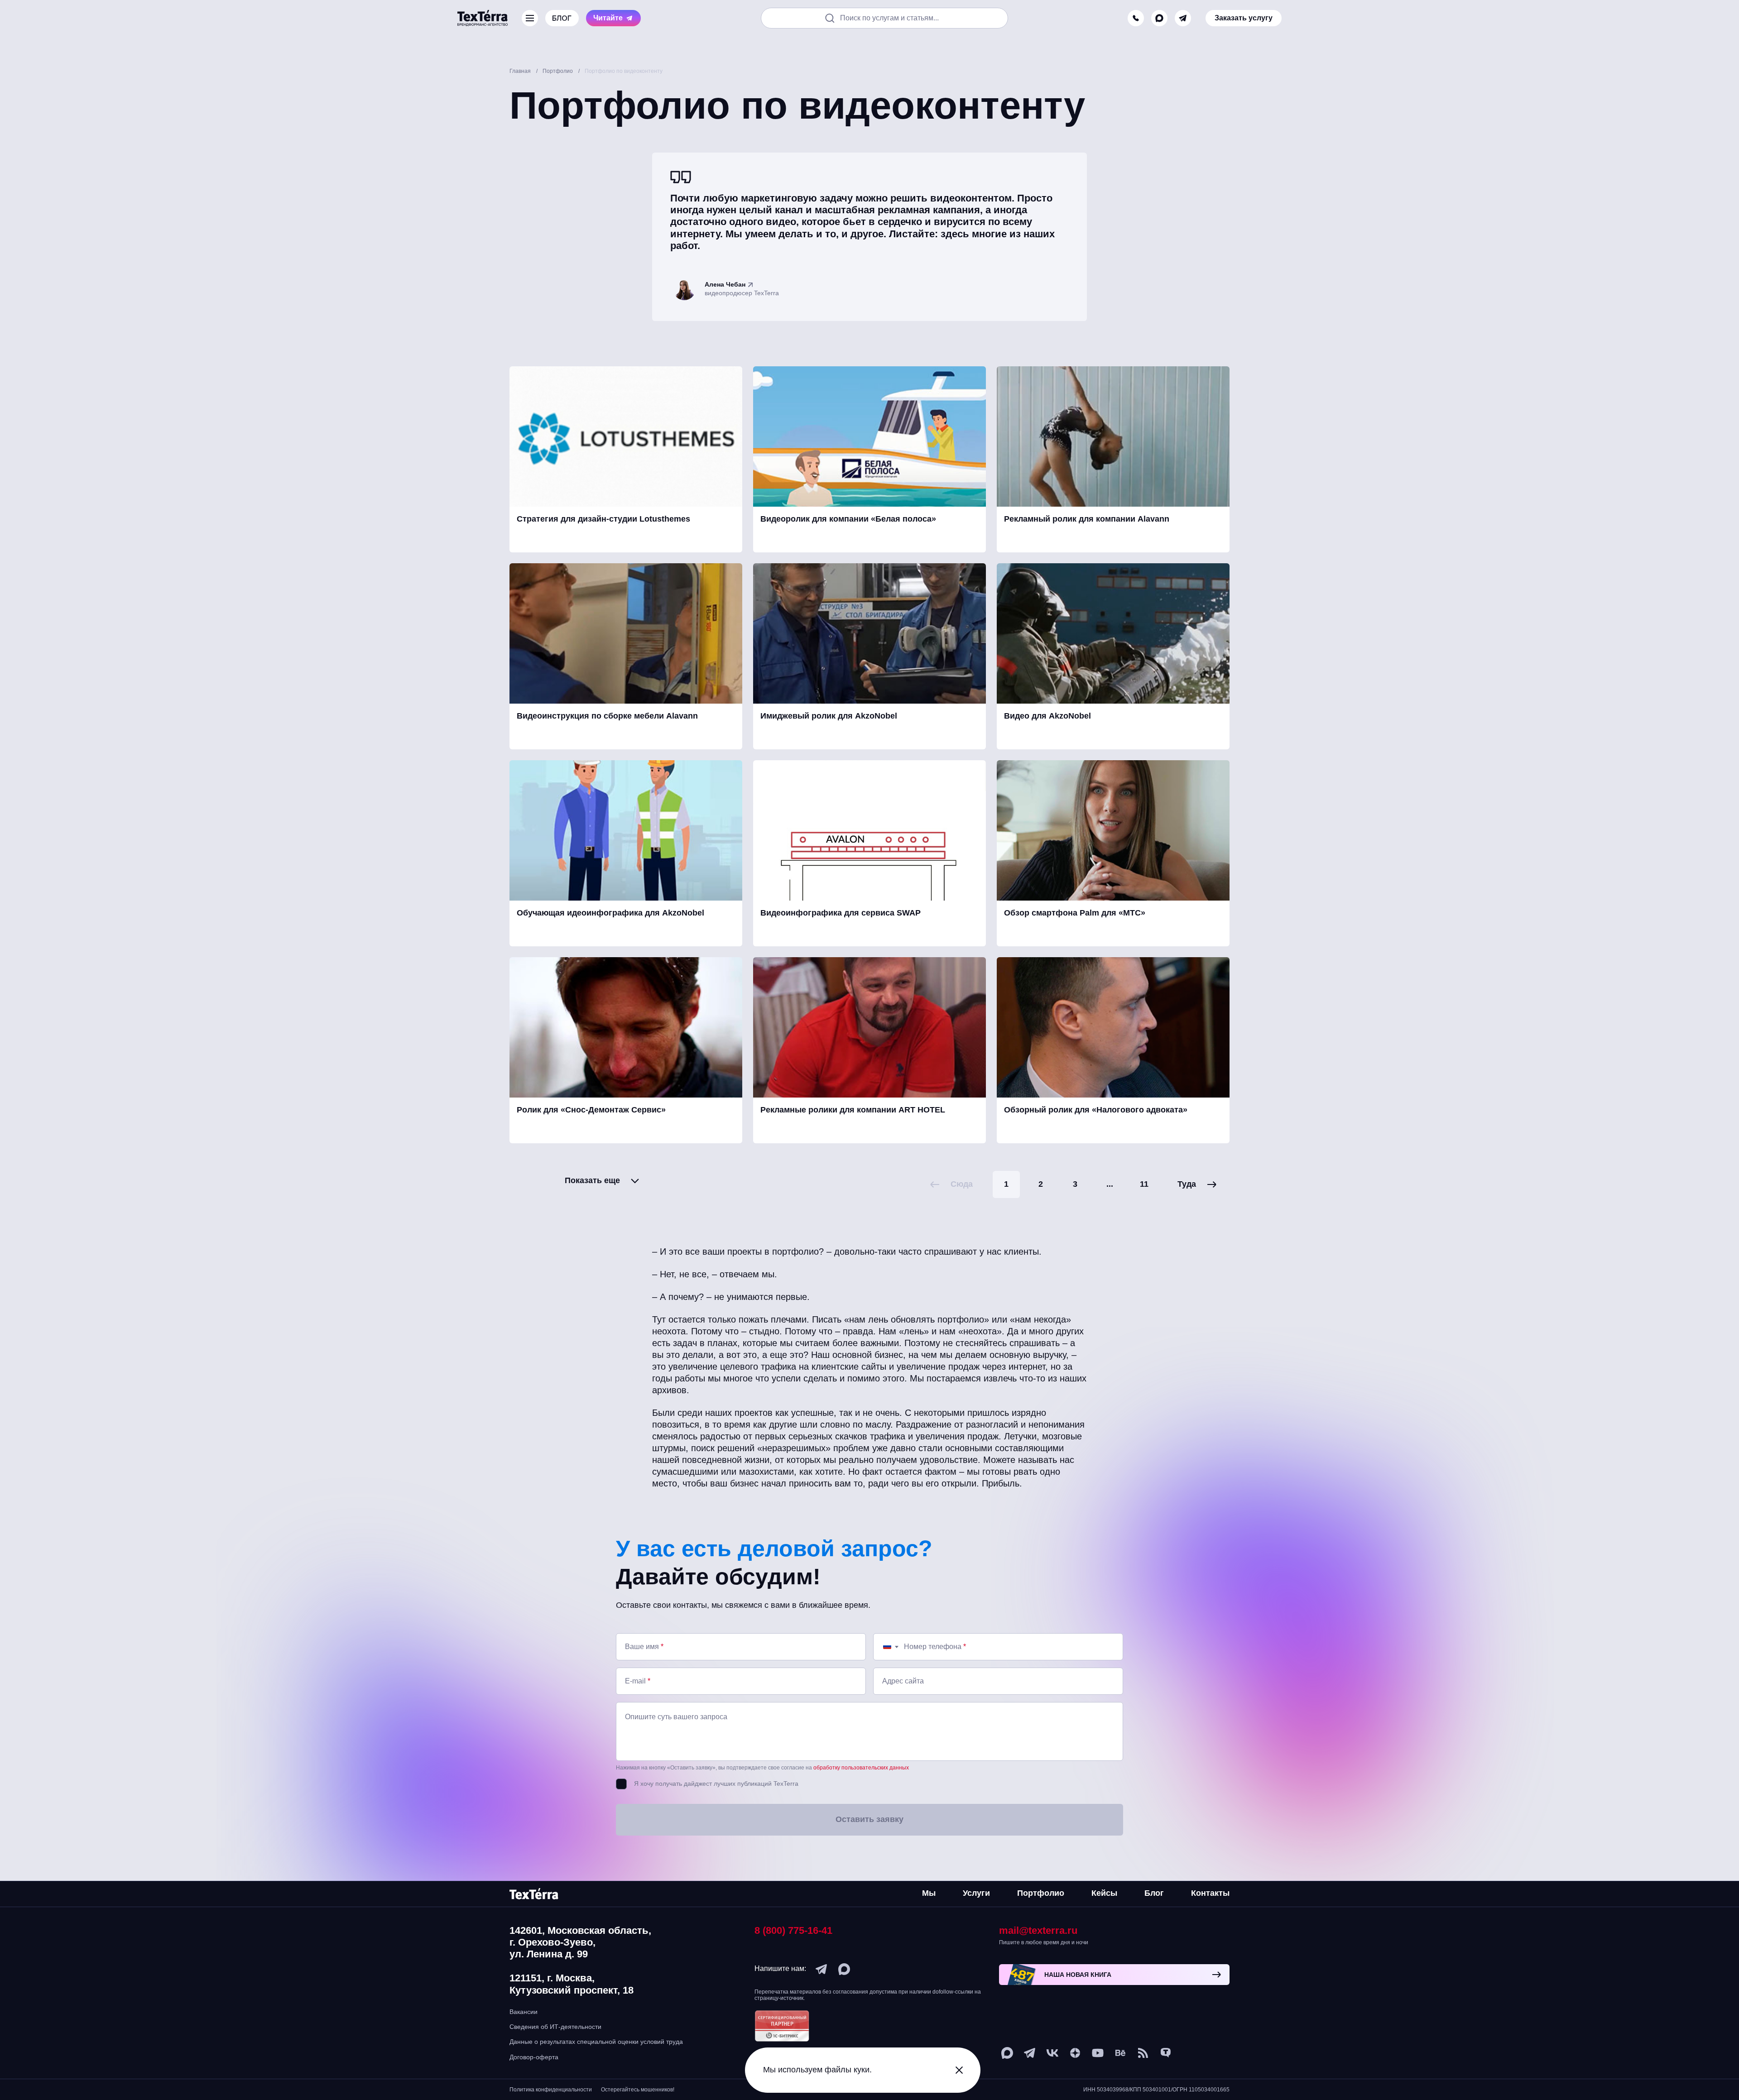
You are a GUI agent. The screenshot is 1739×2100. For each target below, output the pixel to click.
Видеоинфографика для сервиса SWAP (841, 913)
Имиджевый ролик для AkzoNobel (829, 716)
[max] (1159, 18)
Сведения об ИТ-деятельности (555, 2027)
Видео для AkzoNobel (1047, 716)
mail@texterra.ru (1038, 1930)
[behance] (1120, 2053)
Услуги (976, 1893)
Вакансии (524, 2012)
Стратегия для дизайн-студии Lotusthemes (603, 519)
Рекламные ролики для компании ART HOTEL (853, 1110)
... (1110, 1184)
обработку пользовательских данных (861, 1768)
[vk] (1052, 2053)
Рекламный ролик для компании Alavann (1087, 519)
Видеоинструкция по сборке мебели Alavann (607, 716)
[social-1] (1143, 2053)
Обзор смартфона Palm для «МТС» (1075, 913)
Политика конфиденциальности (551, 2090)
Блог (1154, 1893)
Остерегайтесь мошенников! (638, 2090)
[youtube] (1098, 2053)
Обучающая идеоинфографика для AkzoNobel (610, 913)
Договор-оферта (534, 2057)
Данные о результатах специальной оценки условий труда (596, 2042)
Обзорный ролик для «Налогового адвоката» (1096, 1110)
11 (1144, 1184)
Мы (929, 1893)
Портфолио (1041, 1893)
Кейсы (1104, 1893)
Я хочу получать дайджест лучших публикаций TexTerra (716, 1784)
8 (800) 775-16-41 (793, 1930)
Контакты (1210, 1893)
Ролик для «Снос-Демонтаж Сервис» (591, 1110)
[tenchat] (1166, 2053)
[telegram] (1183, 18)
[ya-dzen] (1075, 2053)
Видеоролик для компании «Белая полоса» (848, 519)
